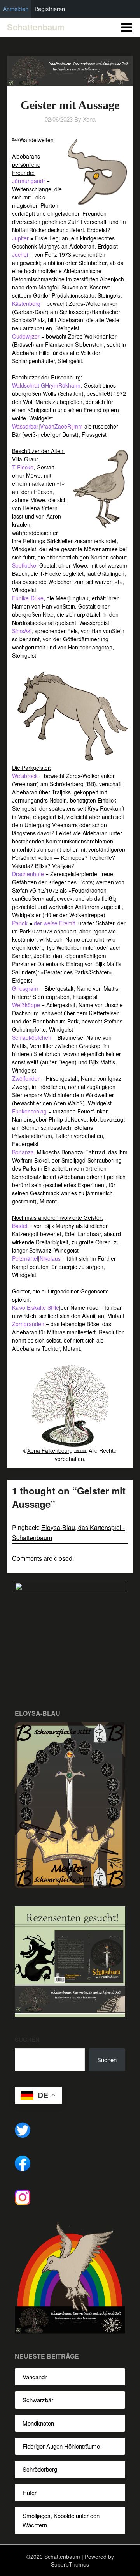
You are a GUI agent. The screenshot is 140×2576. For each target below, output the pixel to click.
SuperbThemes (70, 2564)
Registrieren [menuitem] (50, 9)
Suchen (27, 2039)
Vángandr (35, 2377)
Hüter (30, 2492)
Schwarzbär (38, 2400)
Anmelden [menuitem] (16, 9)
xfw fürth (80, 1451)
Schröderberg (40, 2469)
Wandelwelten (37, 140)
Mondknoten (38, 2423)
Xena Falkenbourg (50, 1450)
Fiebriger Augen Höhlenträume (61, 2446)
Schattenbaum (36, 27)
